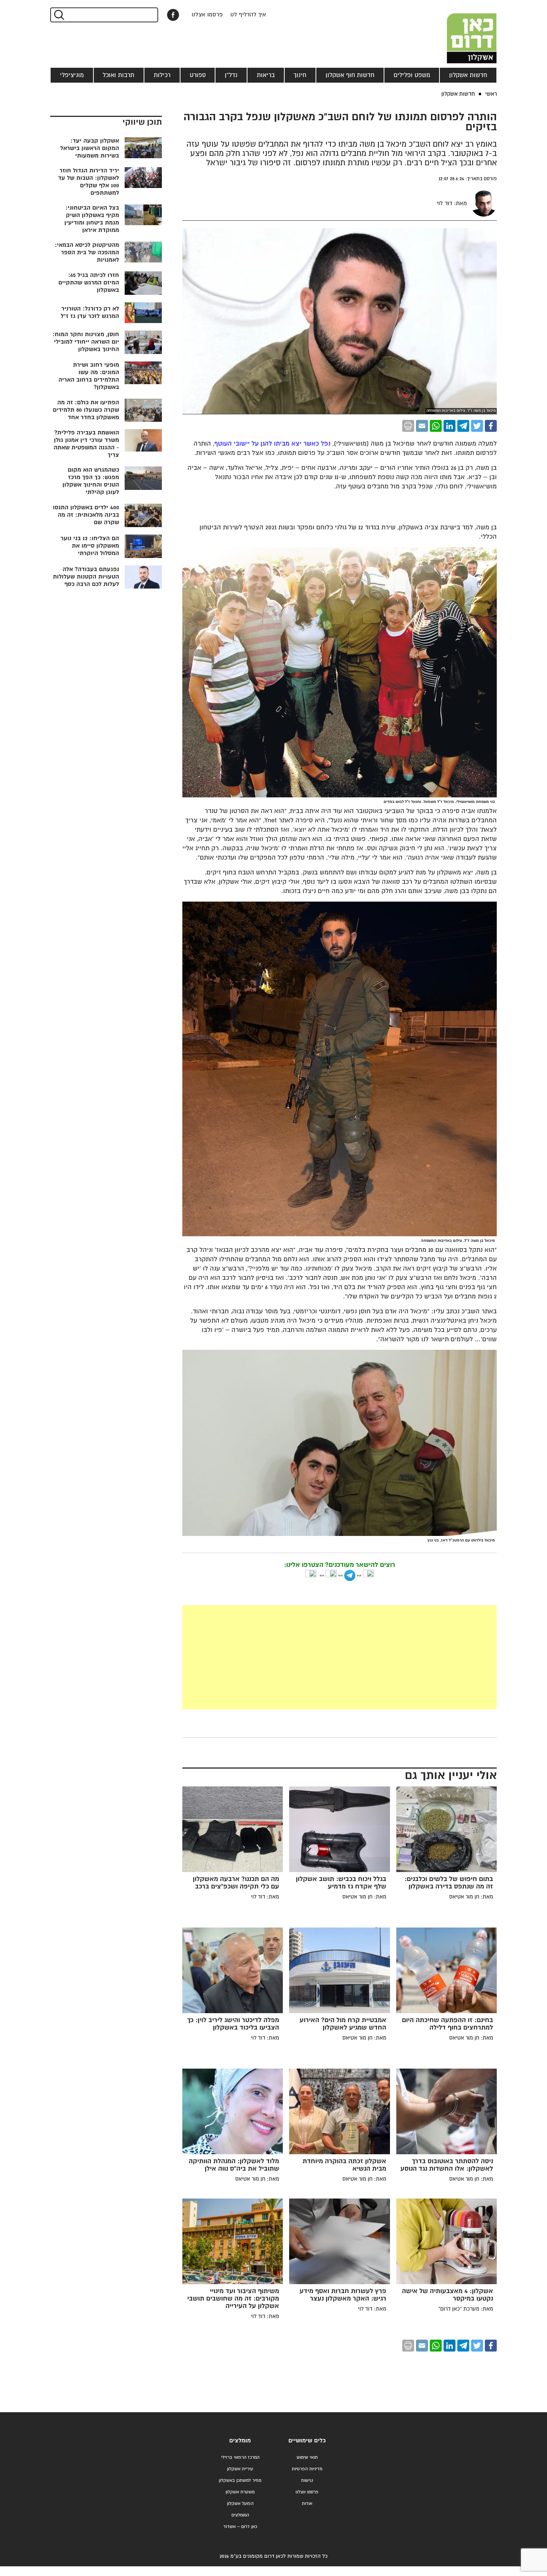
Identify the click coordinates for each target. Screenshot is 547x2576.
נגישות (307, 2481)
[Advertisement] (284, 1657)
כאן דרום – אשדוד (240, 2527)
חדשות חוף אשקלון (350, 75)
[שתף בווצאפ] (436, 426)
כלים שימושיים (307, 2441)
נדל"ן (231, 75)
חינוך (300, 75)
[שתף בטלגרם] (463, 426)
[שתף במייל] (422, 426)
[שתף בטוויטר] (477, 426)
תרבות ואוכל (119, 75)
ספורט (198, 75)
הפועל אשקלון (240, 2504)
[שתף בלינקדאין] (450, 426)
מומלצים (240, 2441)
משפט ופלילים (412, 75)
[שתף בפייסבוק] (173, 15)
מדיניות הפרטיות (307, 2469)
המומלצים (240, 2515)
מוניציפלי (72, 75)
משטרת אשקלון (240, 2492)
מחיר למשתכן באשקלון (240, 2481)
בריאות (266, 75)
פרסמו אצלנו (207, 15)
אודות (307, 2504)
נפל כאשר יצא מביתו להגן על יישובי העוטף (272, 444)
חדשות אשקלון (468, 75)
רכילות (162, 75)
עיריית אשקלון (240, 2469)
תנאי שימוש (307, 2457)
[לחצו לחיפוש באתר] (59, 15)
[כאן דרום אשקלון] (460, 32)
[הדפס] (408, 426)
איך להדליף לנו (248, 15)
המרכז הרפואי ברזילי (240, 2457)
